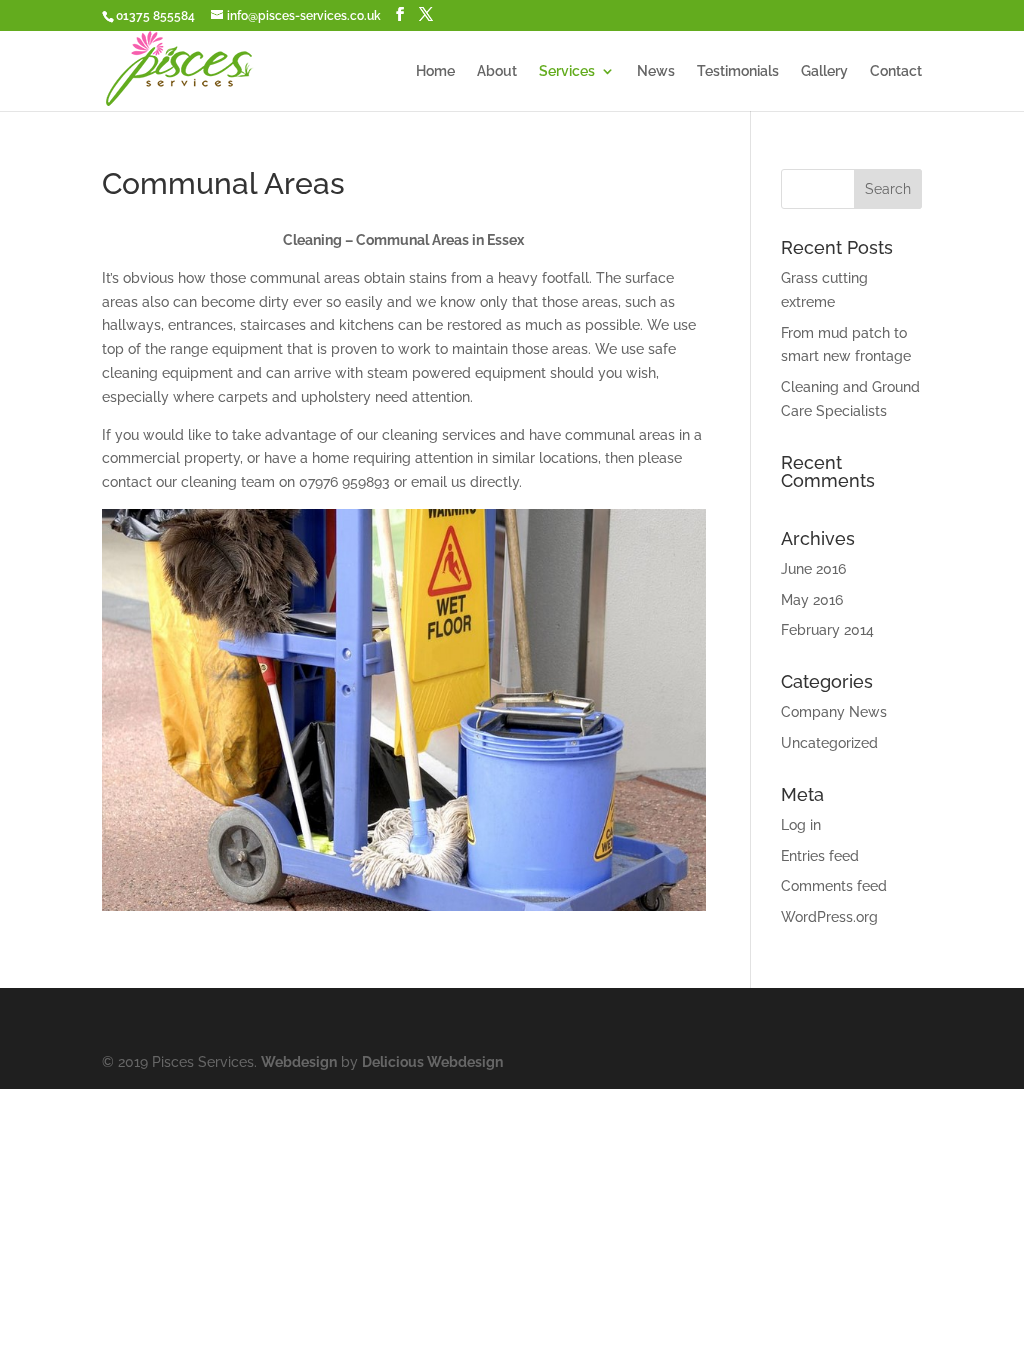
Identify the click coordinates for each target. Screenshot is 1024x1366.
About (497, 71)
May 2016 (812, 600)
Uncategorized (829, 743)
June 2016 (813, 569)
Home (435, 71)
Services (567, 71)
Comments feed (834, 886)
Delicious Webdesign (432, 1062)
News (656, 71)
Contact (896, 71)
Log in (801, 825)
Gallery (824, 71)
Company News (834, 712)
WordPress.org (829, 917)
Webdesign (299, 1062)
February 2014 (827, 630)
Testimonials (738, 71)
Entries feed (820, 856)
